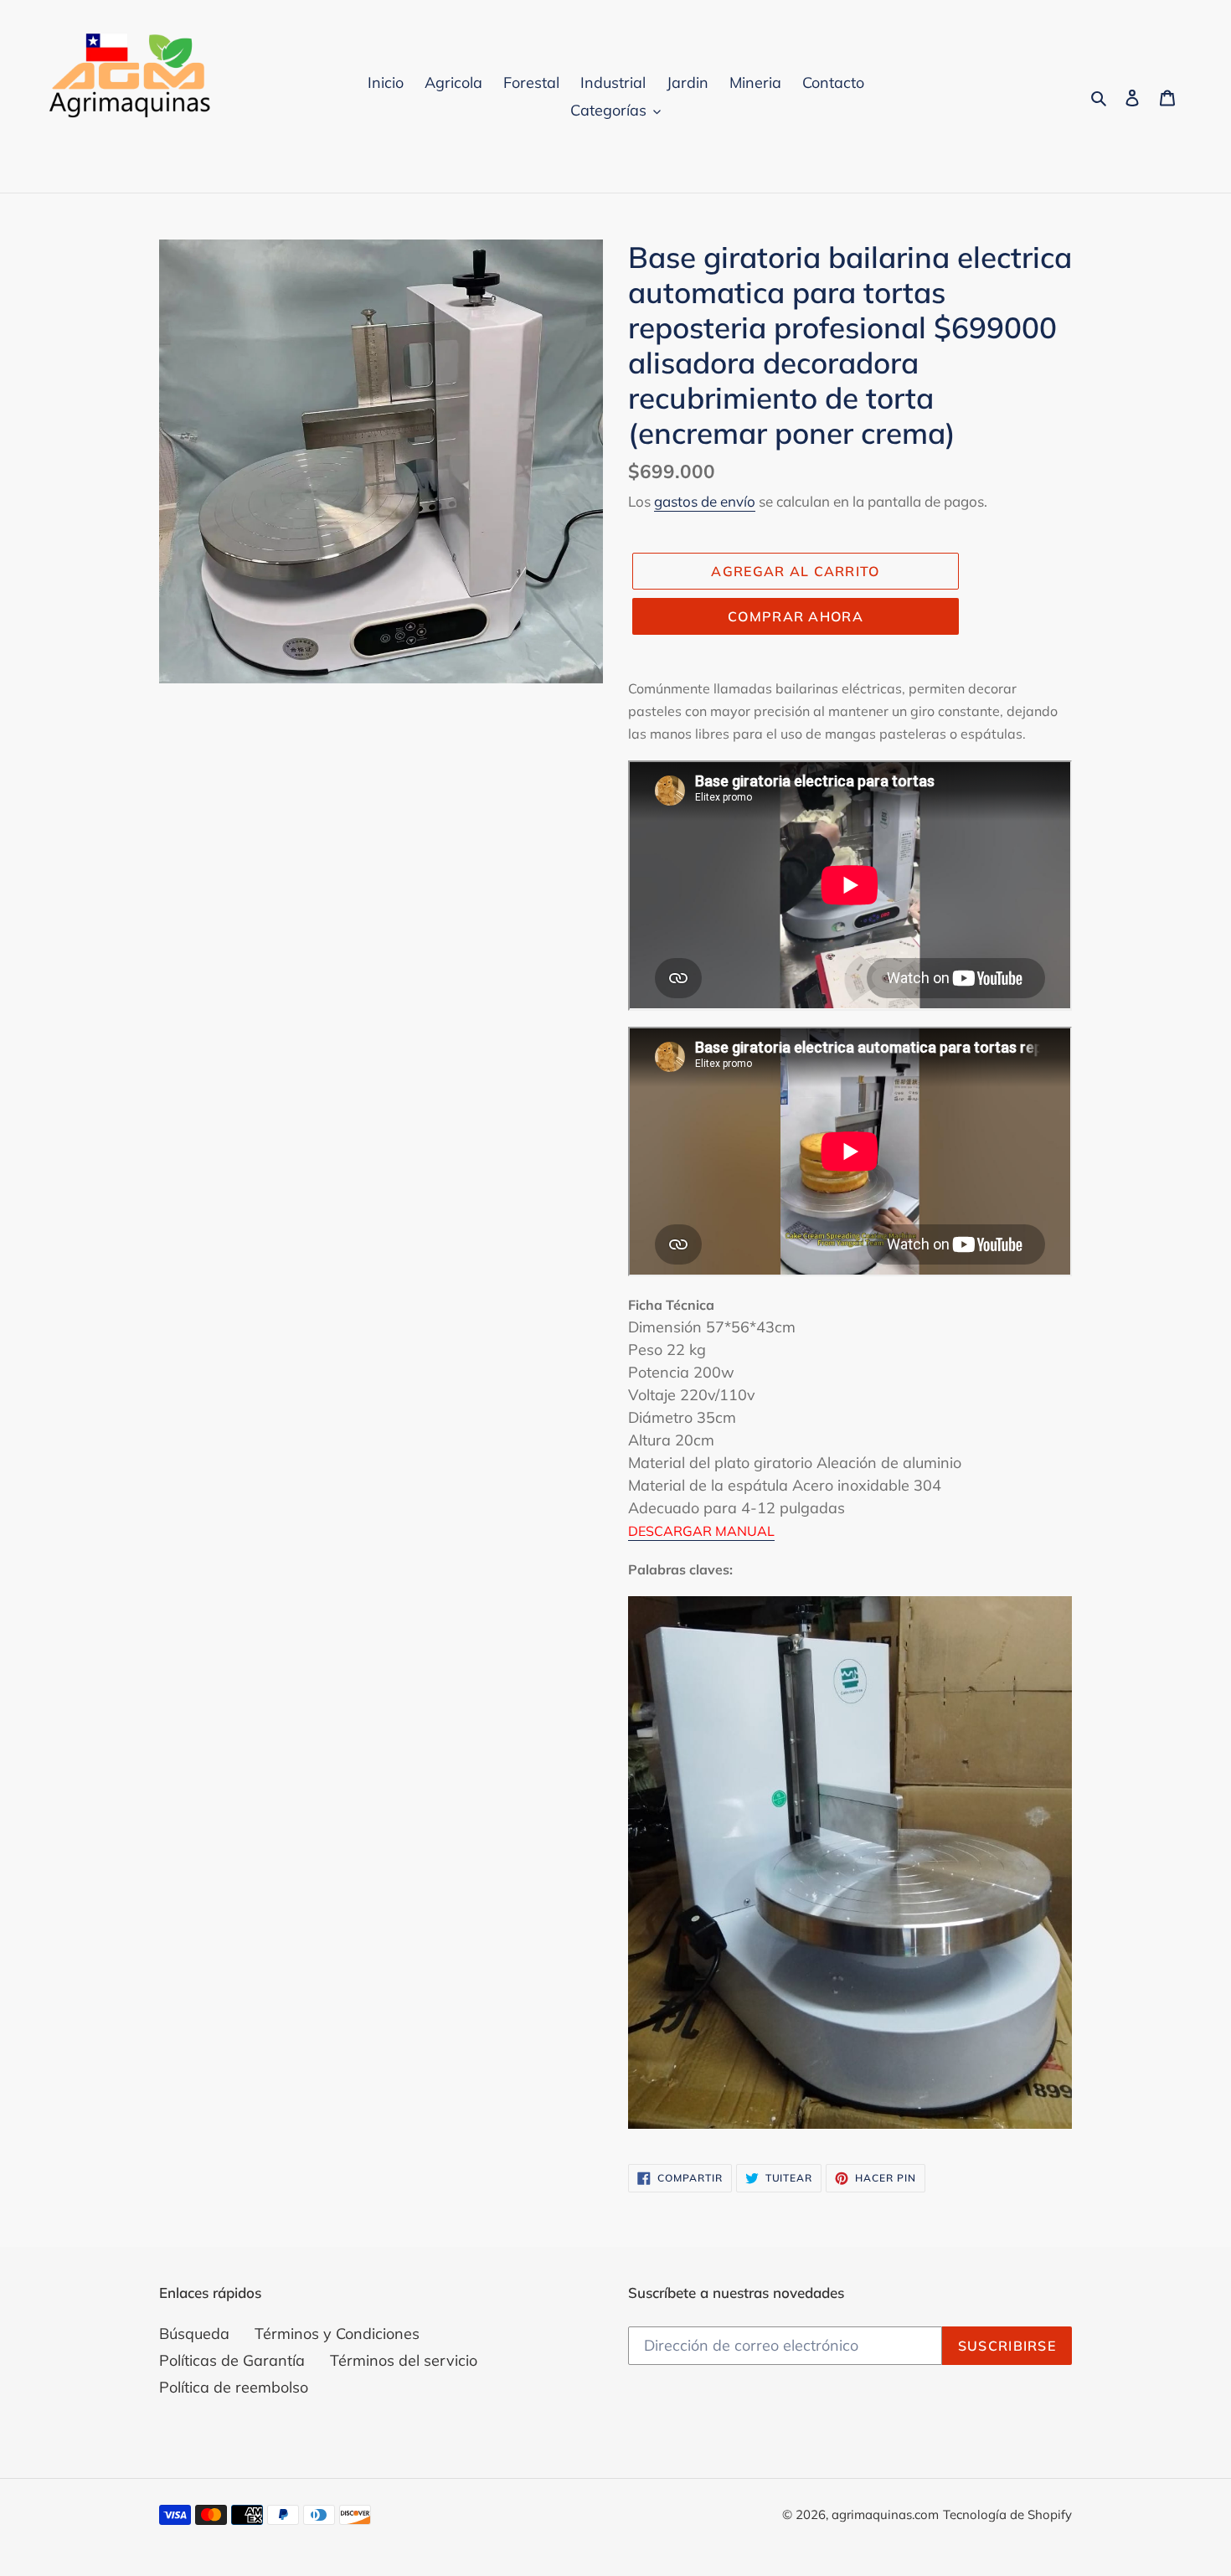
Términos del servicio (404, 2360)
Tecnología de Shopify (1007, 2514)
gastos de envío (705, 501)
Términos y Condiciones (337, 2334)
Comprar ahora (796, 616)
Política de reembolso (234, 2387)
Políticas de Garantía (232, 2360)
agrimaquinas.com (885, 2514)
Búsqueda (194, 2334)
